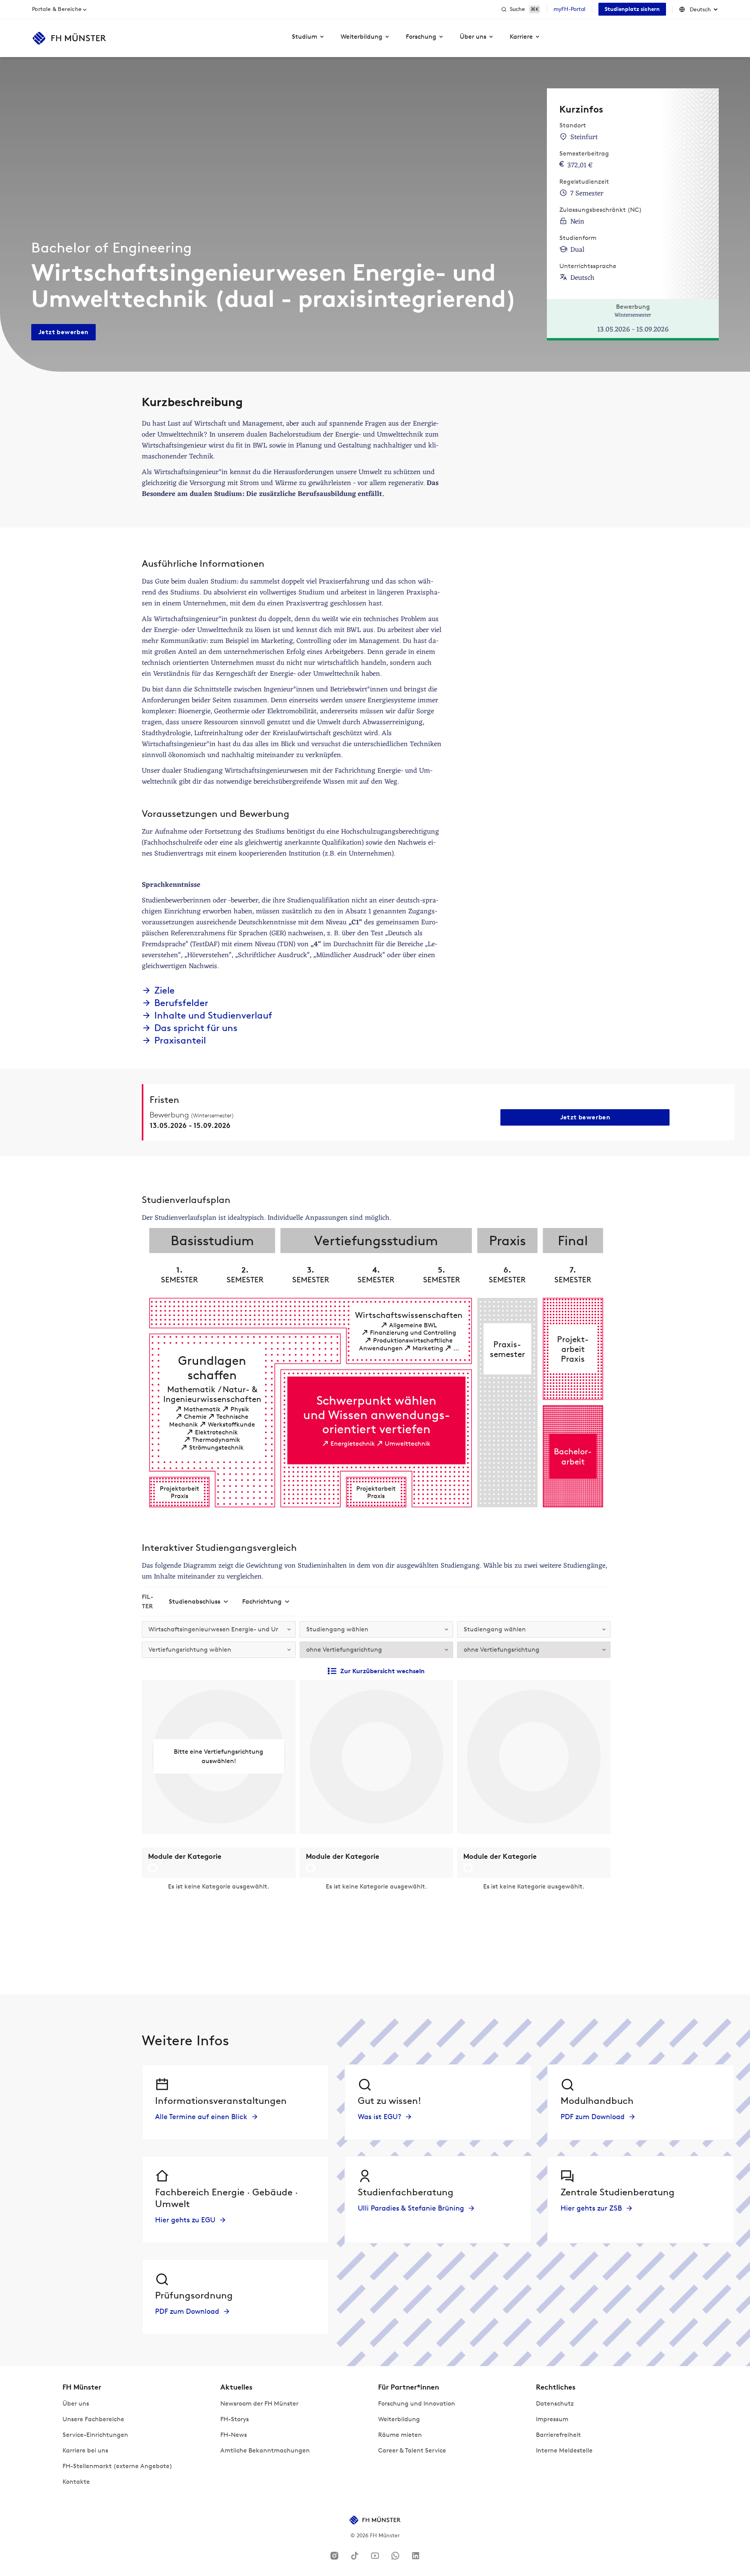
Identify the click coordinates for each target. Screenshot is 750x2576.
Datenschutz (555, 2403)
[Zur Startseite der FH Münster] (69, 38)
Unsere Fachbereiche (93, 2419)
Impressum (552, 2419)
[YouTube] (375, 2555)
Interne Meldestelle (564, 2450)
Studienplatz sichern (632, 9)
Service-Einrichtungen (95, 2435)
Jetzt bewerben (63, 332)
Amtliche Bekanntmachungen (265, 2450)
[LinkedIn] (416, 2555)
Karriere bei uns (85, 2450)
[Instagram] (334, 2555)
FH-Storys (235, 2419)
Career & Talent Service (412, 2450)
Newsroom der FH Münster (259, 2403)
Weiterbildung (399, 2419)
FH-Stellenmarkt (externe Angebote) (117, 2466)
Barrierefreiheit (558, 2435)
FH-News (234, 2435)
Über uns (76, 2403)
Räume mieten (400, 2435)
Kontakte (76, 2482)
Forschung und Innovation (417, 2403)
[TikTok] (355, 2555)
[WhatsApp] (395, 2555)
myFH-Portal (570, 9)
